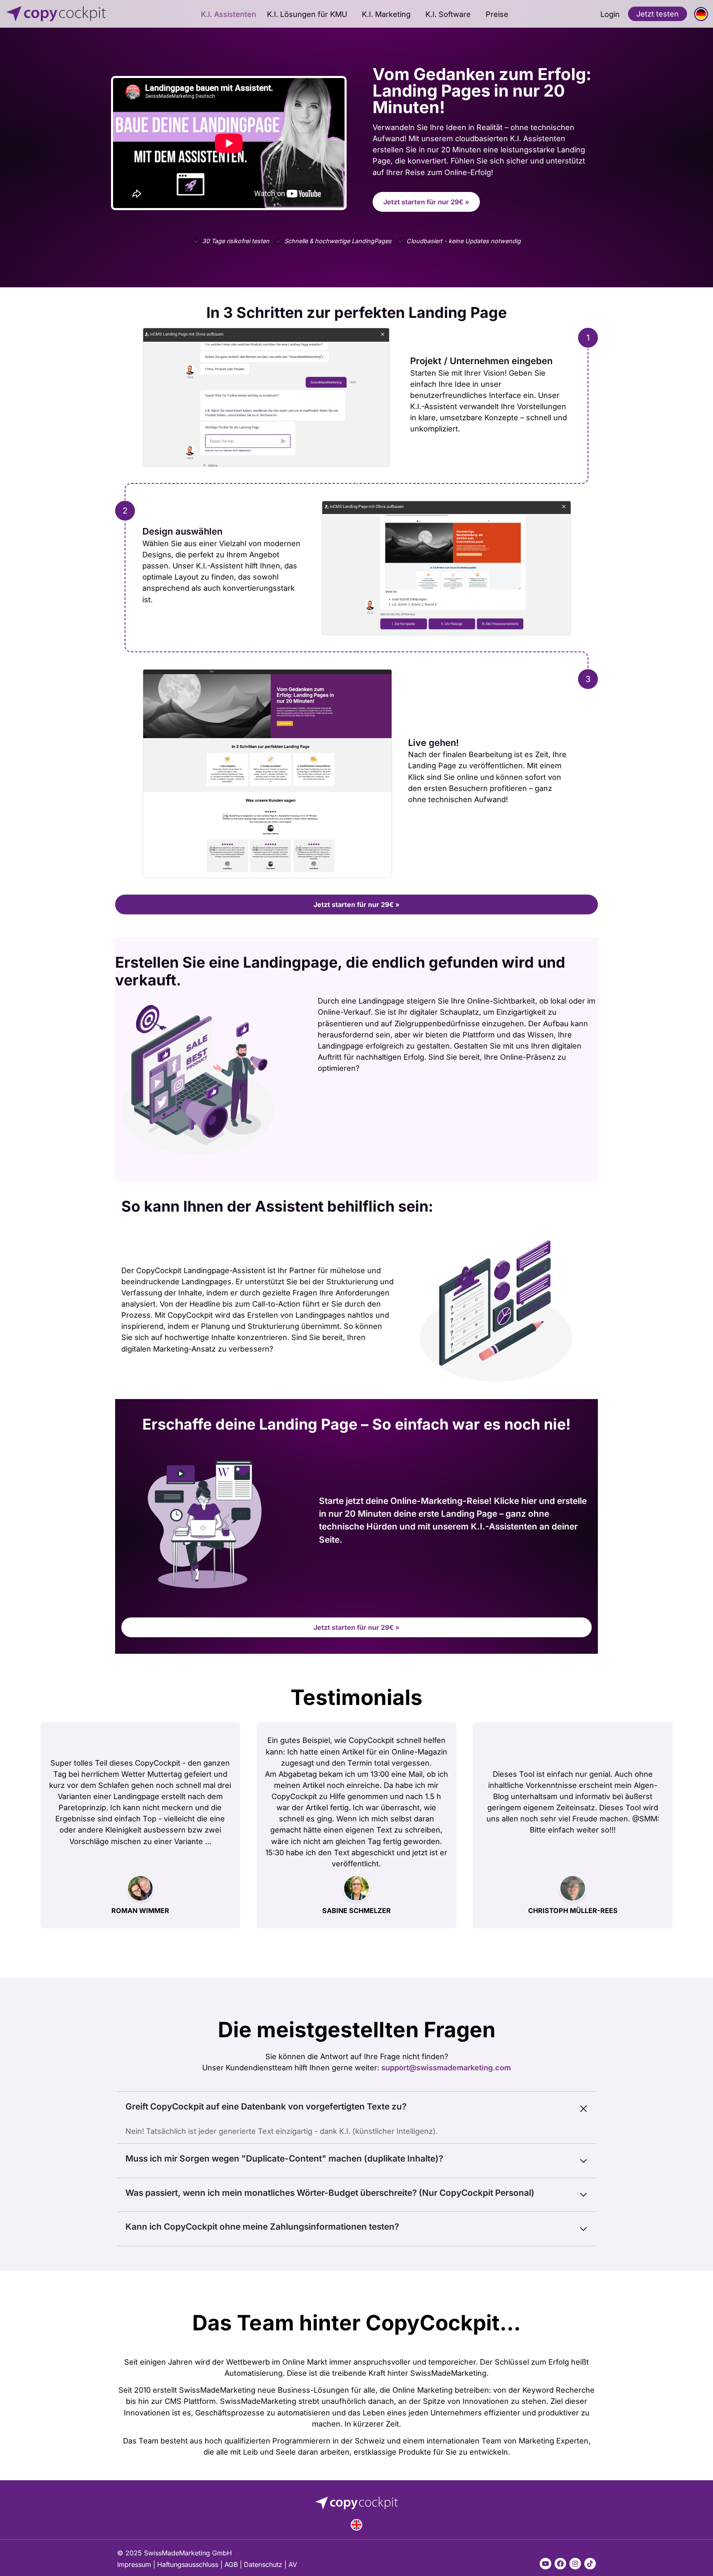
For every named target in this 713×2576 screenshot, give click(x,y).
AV (293, 2564)
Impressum (134, 2564)
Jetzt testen (658, 14)
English (356, 2525)
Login (610, 14)
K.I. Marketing (386, 14)
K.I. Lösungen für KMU (307, 14)
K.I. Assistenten (229, 14)
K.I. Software (448, 14)
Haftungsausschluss (188, 2564)
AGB (231, 2564)
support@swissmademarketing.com (446, 2067)
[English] (356, 2525)
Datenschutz (263, 2564)
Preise (497, 14)
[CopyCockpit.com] (76, 14)
